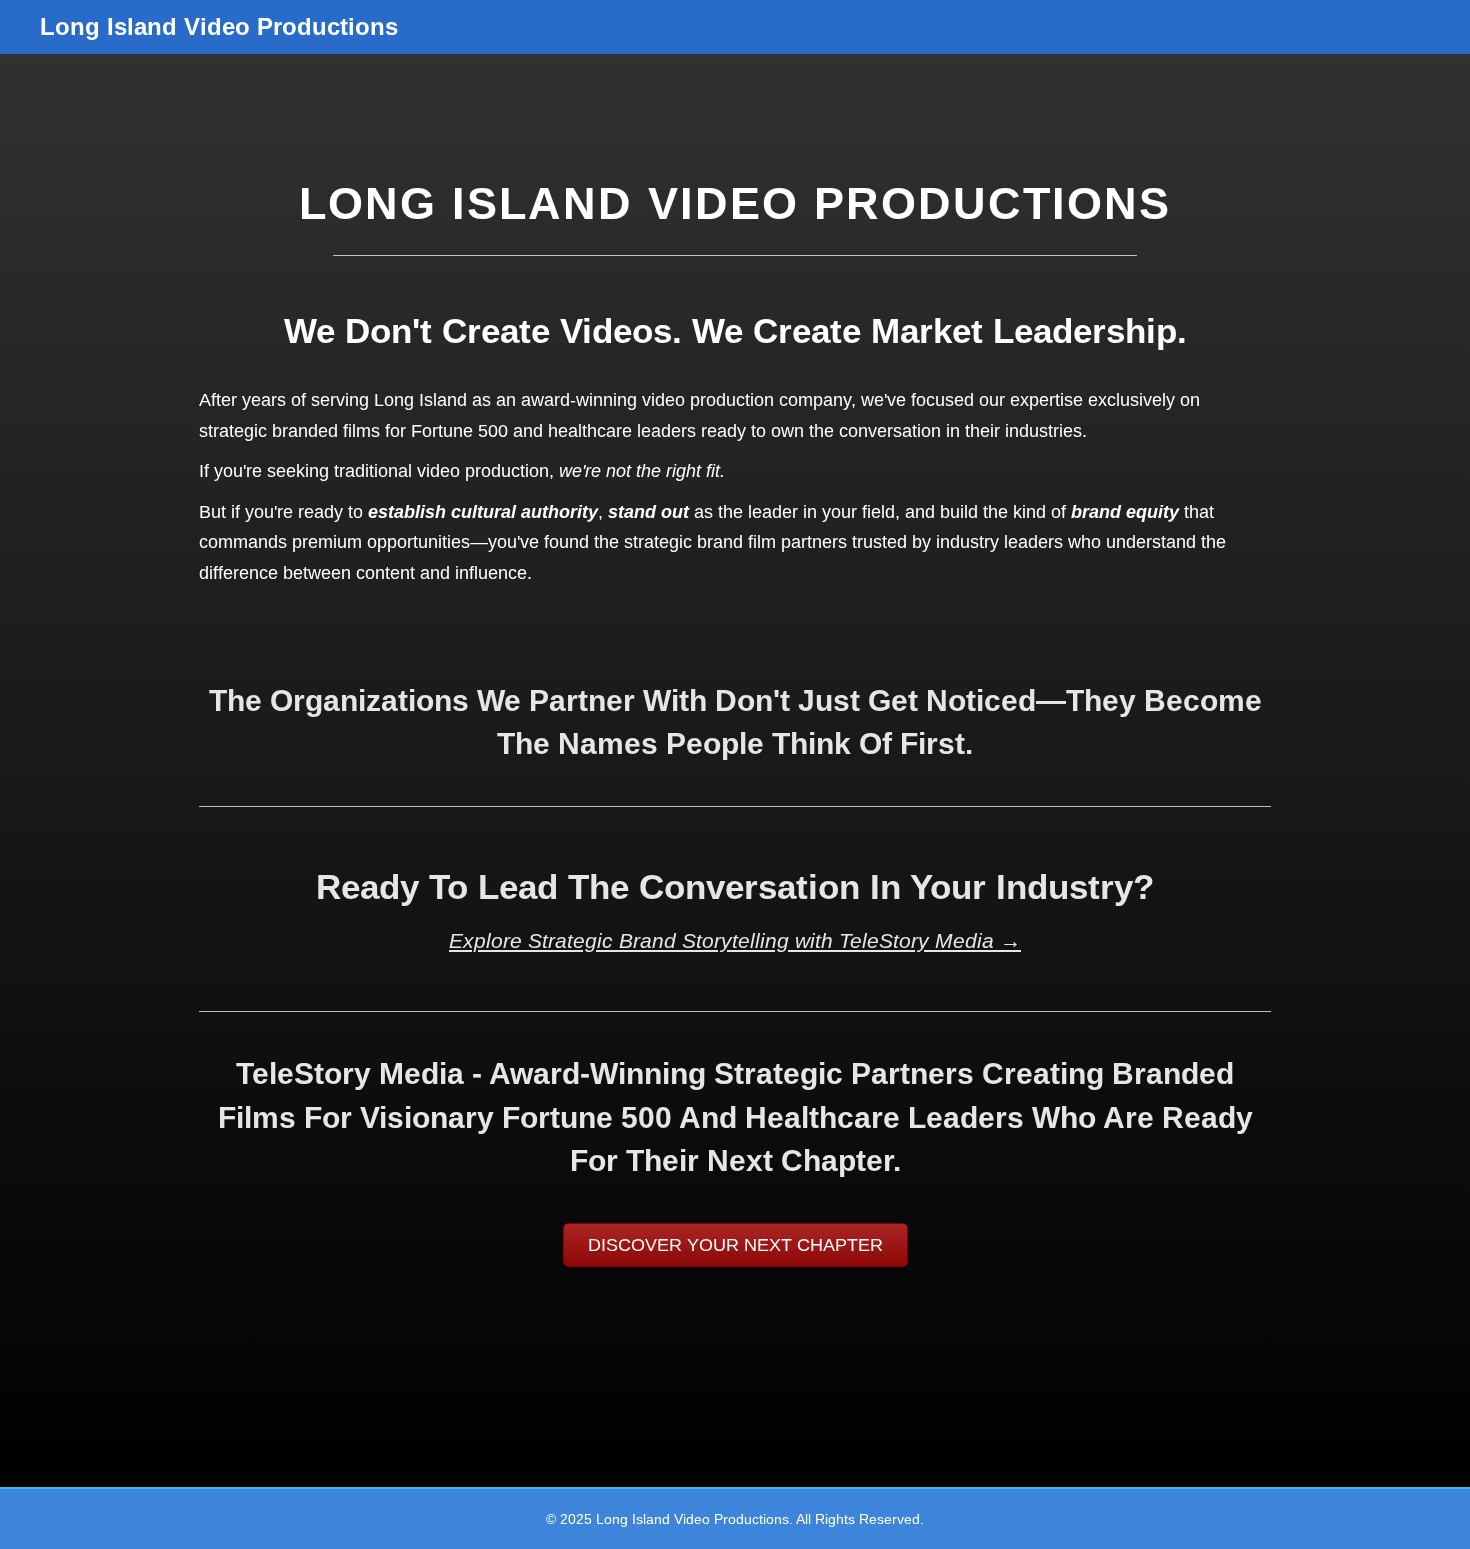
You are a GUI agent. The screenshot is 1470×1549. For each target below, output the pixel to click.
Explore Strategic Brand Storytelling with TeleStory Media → (735, 940)
